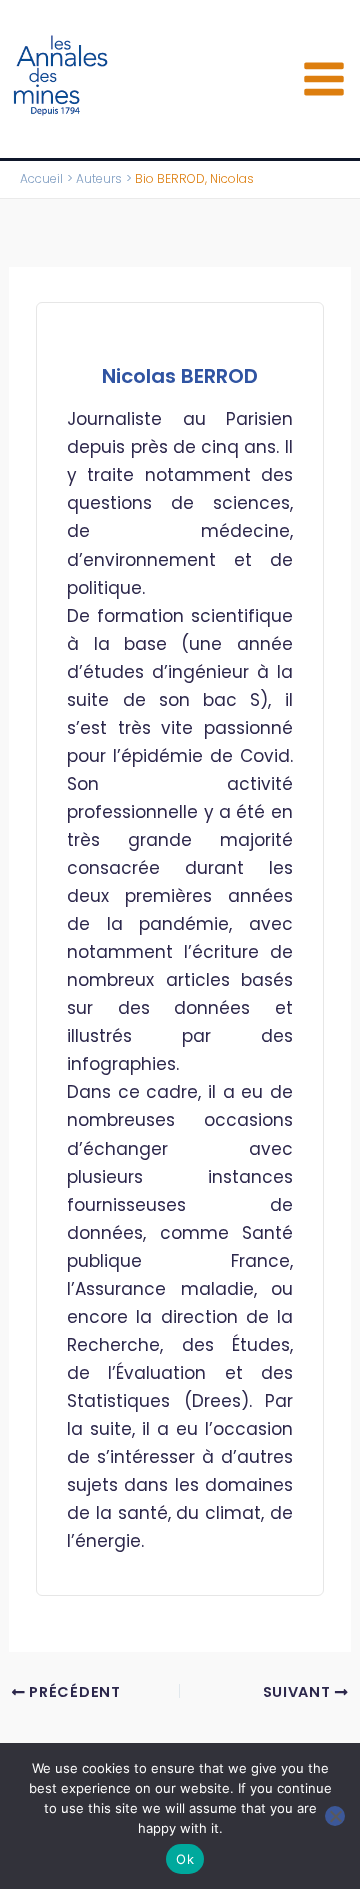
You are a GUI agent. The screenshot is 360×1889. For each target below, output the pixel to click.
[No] (335, 1816)
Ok (185, 1859)
